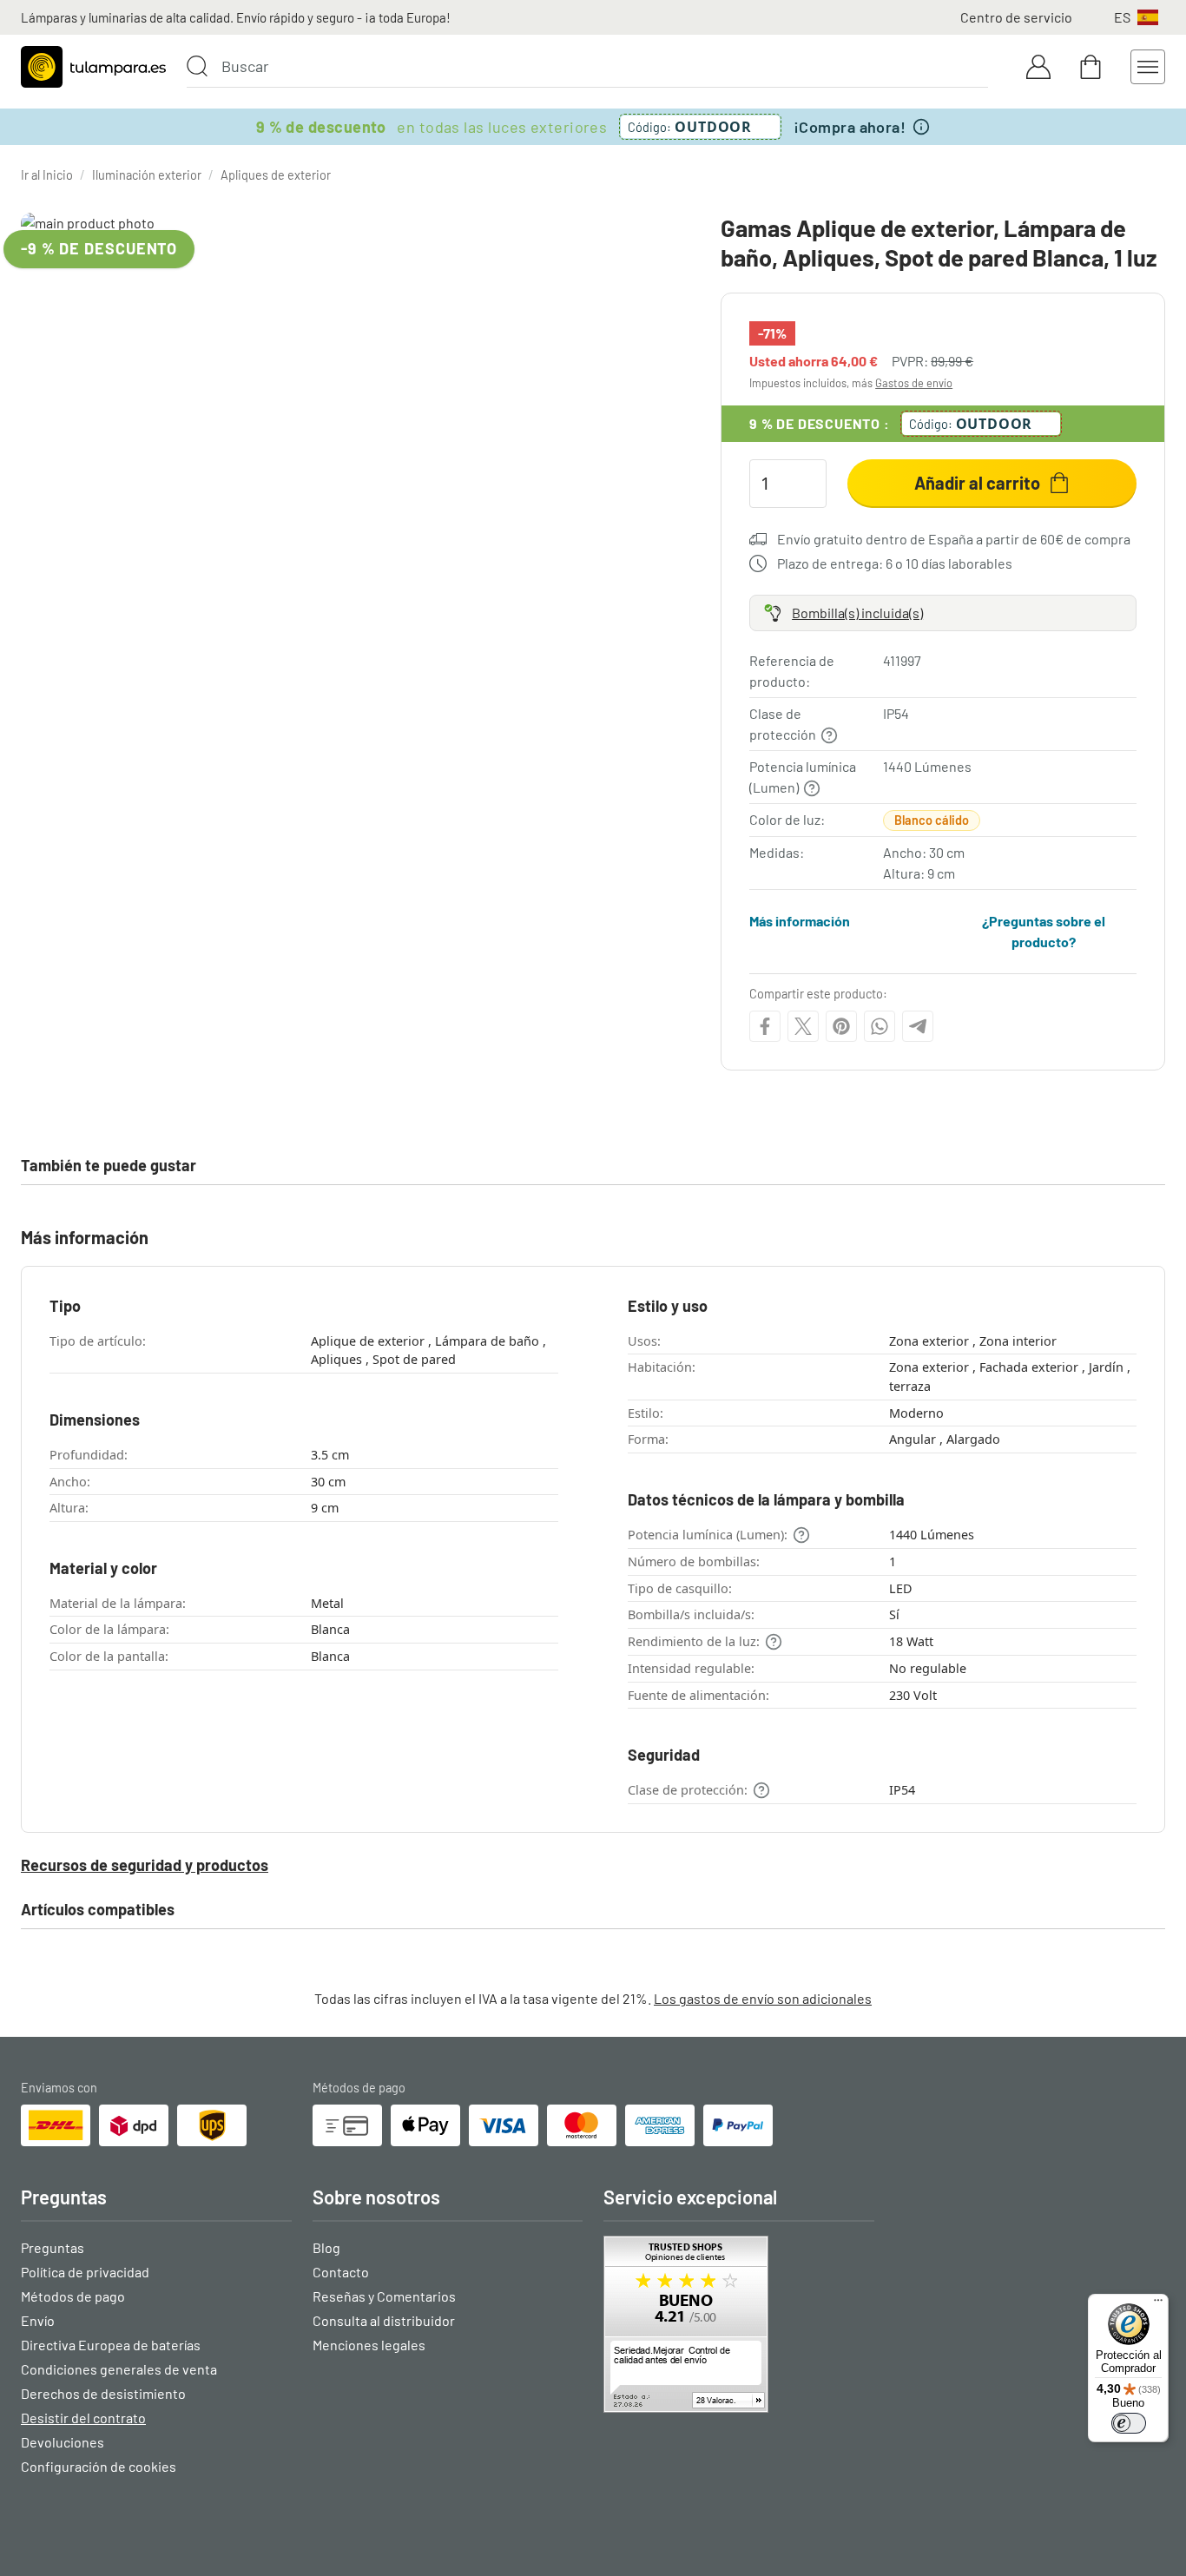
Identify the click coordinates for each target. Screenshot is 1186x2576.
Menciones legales (369, 2345)
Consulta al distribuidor (384, 2320)
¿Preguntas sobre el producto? (1044, 931)
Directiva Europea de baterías (111, 2345)
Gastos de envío (914, 383)
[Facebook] (765, 1026)
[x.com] (803, 1026)
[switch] (1129, 2423)
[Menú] (1158, 2304)
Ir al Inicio (47, 175)
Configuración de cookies (99, 2466)
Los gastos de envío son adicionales (763, 1998)
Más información (800, 921)
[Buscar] (197, 66)
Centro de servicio (1016, 17)
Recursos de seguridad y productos (145, 1865)
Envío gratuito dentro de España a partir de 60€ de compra (954, 539)
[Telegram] (918, 1026)
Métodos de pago (73, 2296)
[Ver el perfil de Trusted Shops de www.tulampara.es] (739, 2324)
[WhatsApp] (880, 1026)
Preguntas (53, 2247)
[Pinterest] (841, 1026)
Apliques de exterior (276, 175)
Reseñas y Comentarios (384, 2296)
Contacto (341, 2272)
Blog (326, 2247)
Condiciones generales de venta (119, 2369)
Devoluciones (63, 2442)
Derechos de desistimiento (103, 2393)
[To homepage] (93, 67)
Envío (38, 2320)
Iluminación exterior (147, 175)
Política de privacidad (85, 2272)
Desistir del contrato (83, 2418)
